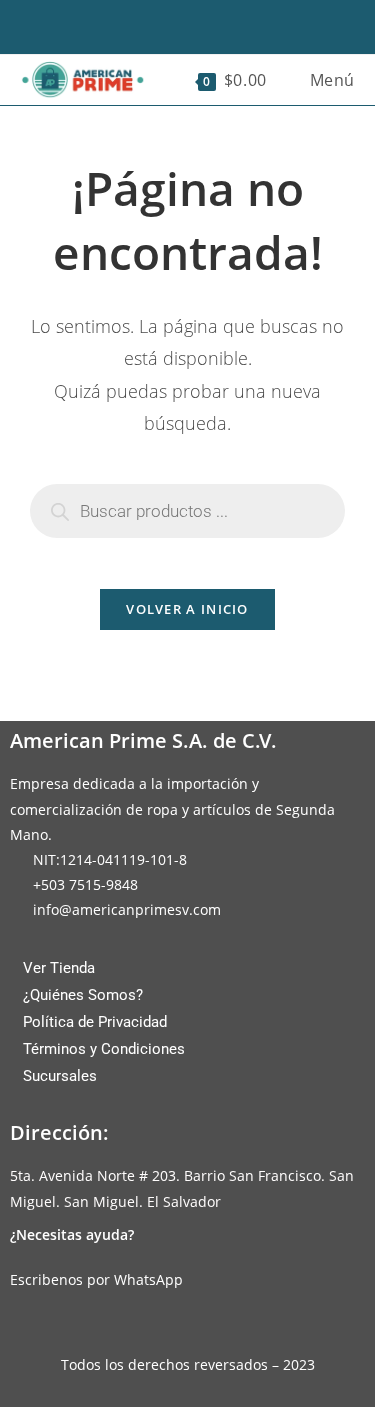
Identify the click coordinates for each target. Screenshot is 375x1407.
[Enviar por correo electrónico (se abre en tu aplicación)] (219, 24)
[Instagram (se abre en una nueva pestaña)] (187, 24)
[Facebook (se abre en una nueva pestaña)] (156, 24)
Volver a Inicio (187, 609)
